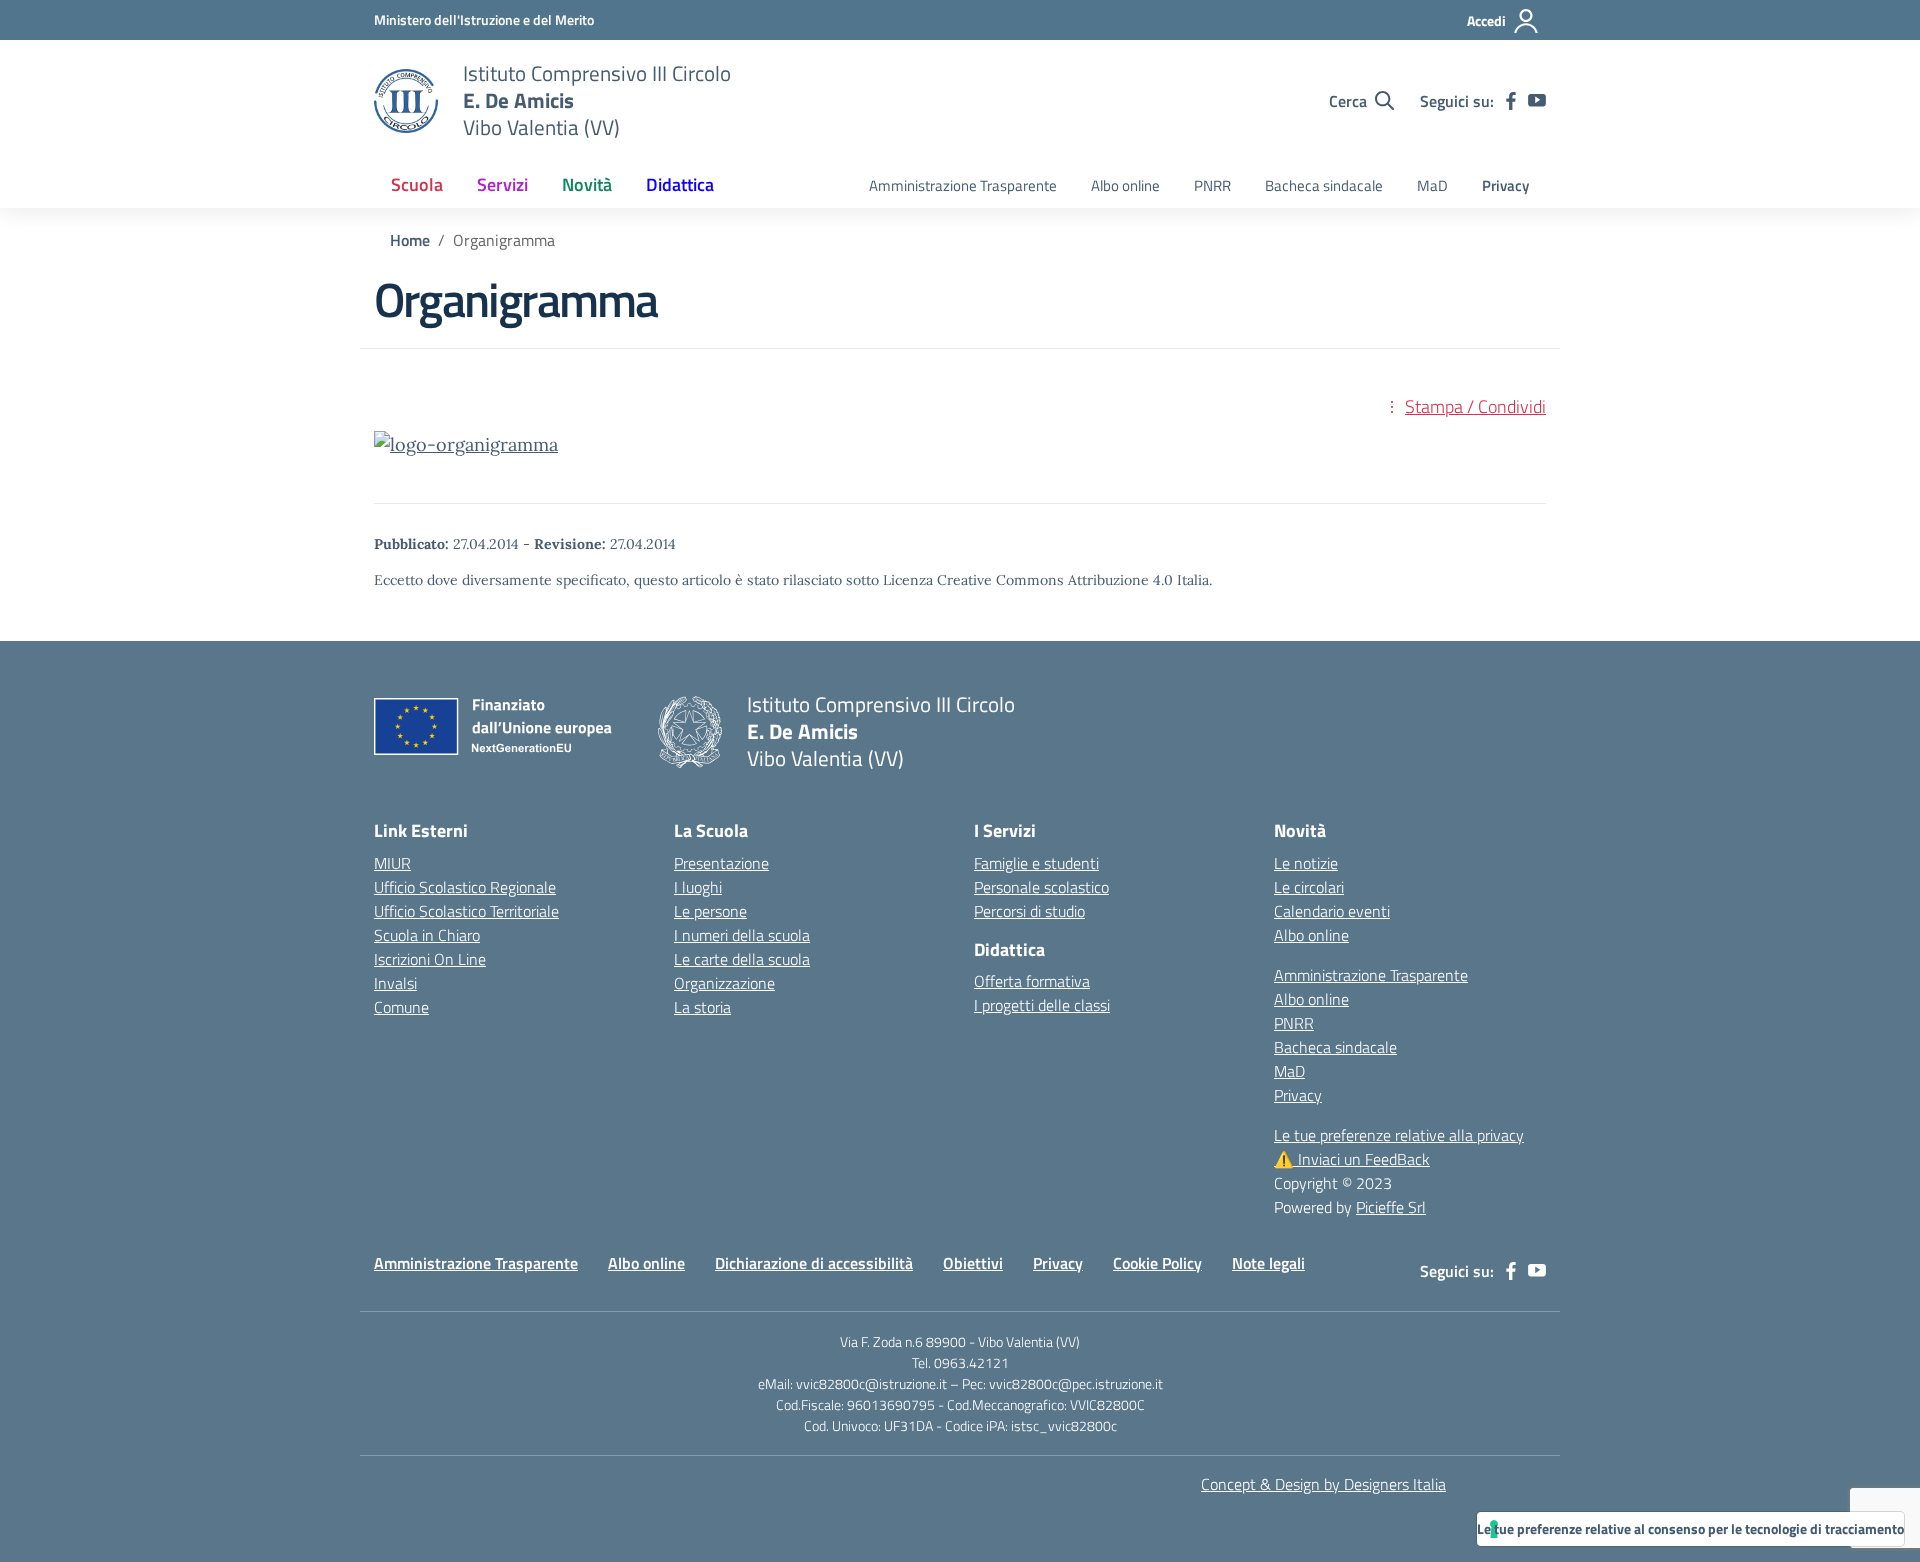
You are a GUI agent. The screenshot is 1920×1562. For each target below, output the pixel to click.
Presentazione (721, 863)
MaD (1432, 185)
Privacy (1505, 185)
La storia (702, 1007)
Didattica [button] (680, 184)
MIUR (392, 863)
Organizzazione (724, 983)
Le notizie (1306, 863)
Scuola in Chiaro (427, 935)
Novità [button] (587, 184)
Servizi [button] (502, 184)
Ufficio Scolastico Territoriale (466, 911)
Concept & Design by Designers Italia (1323, 1484)
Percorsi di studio (1029, 911)
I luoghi (698, 887)
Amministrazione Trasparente (963, 185)
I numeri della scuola (742, 935)
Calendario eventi (1332, 911)
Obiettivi (973, 1263)
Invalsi (395, 983)
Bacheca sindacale (1324, 185)
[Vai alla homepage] (406, 101)
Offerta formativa (1032, 981)
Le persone (710, 911)
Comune (401, 1007)
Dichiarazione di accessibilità (814, 1263)
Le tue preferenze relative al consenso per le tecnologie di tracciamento (1690, 1528)
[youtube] (1537, 101)
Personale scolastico (1041, 887)
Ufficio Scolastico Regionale (465, 887)
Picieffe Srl (1391, 1207)
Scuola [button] (417, 184)
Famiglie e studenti (1036, 863)
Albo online (1125, 185)
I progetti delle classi (1042, 1005)
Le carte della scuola (742, 959)
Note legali (1268, 1263)
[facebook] (1511, 101)
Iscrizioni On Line (430, 959)
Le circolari (1309, 887)
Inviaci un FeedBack (1352, 1159)
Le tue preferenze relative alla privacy (1399, 1135)
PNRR (1212, 185)
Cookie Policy (1157, 1263)
